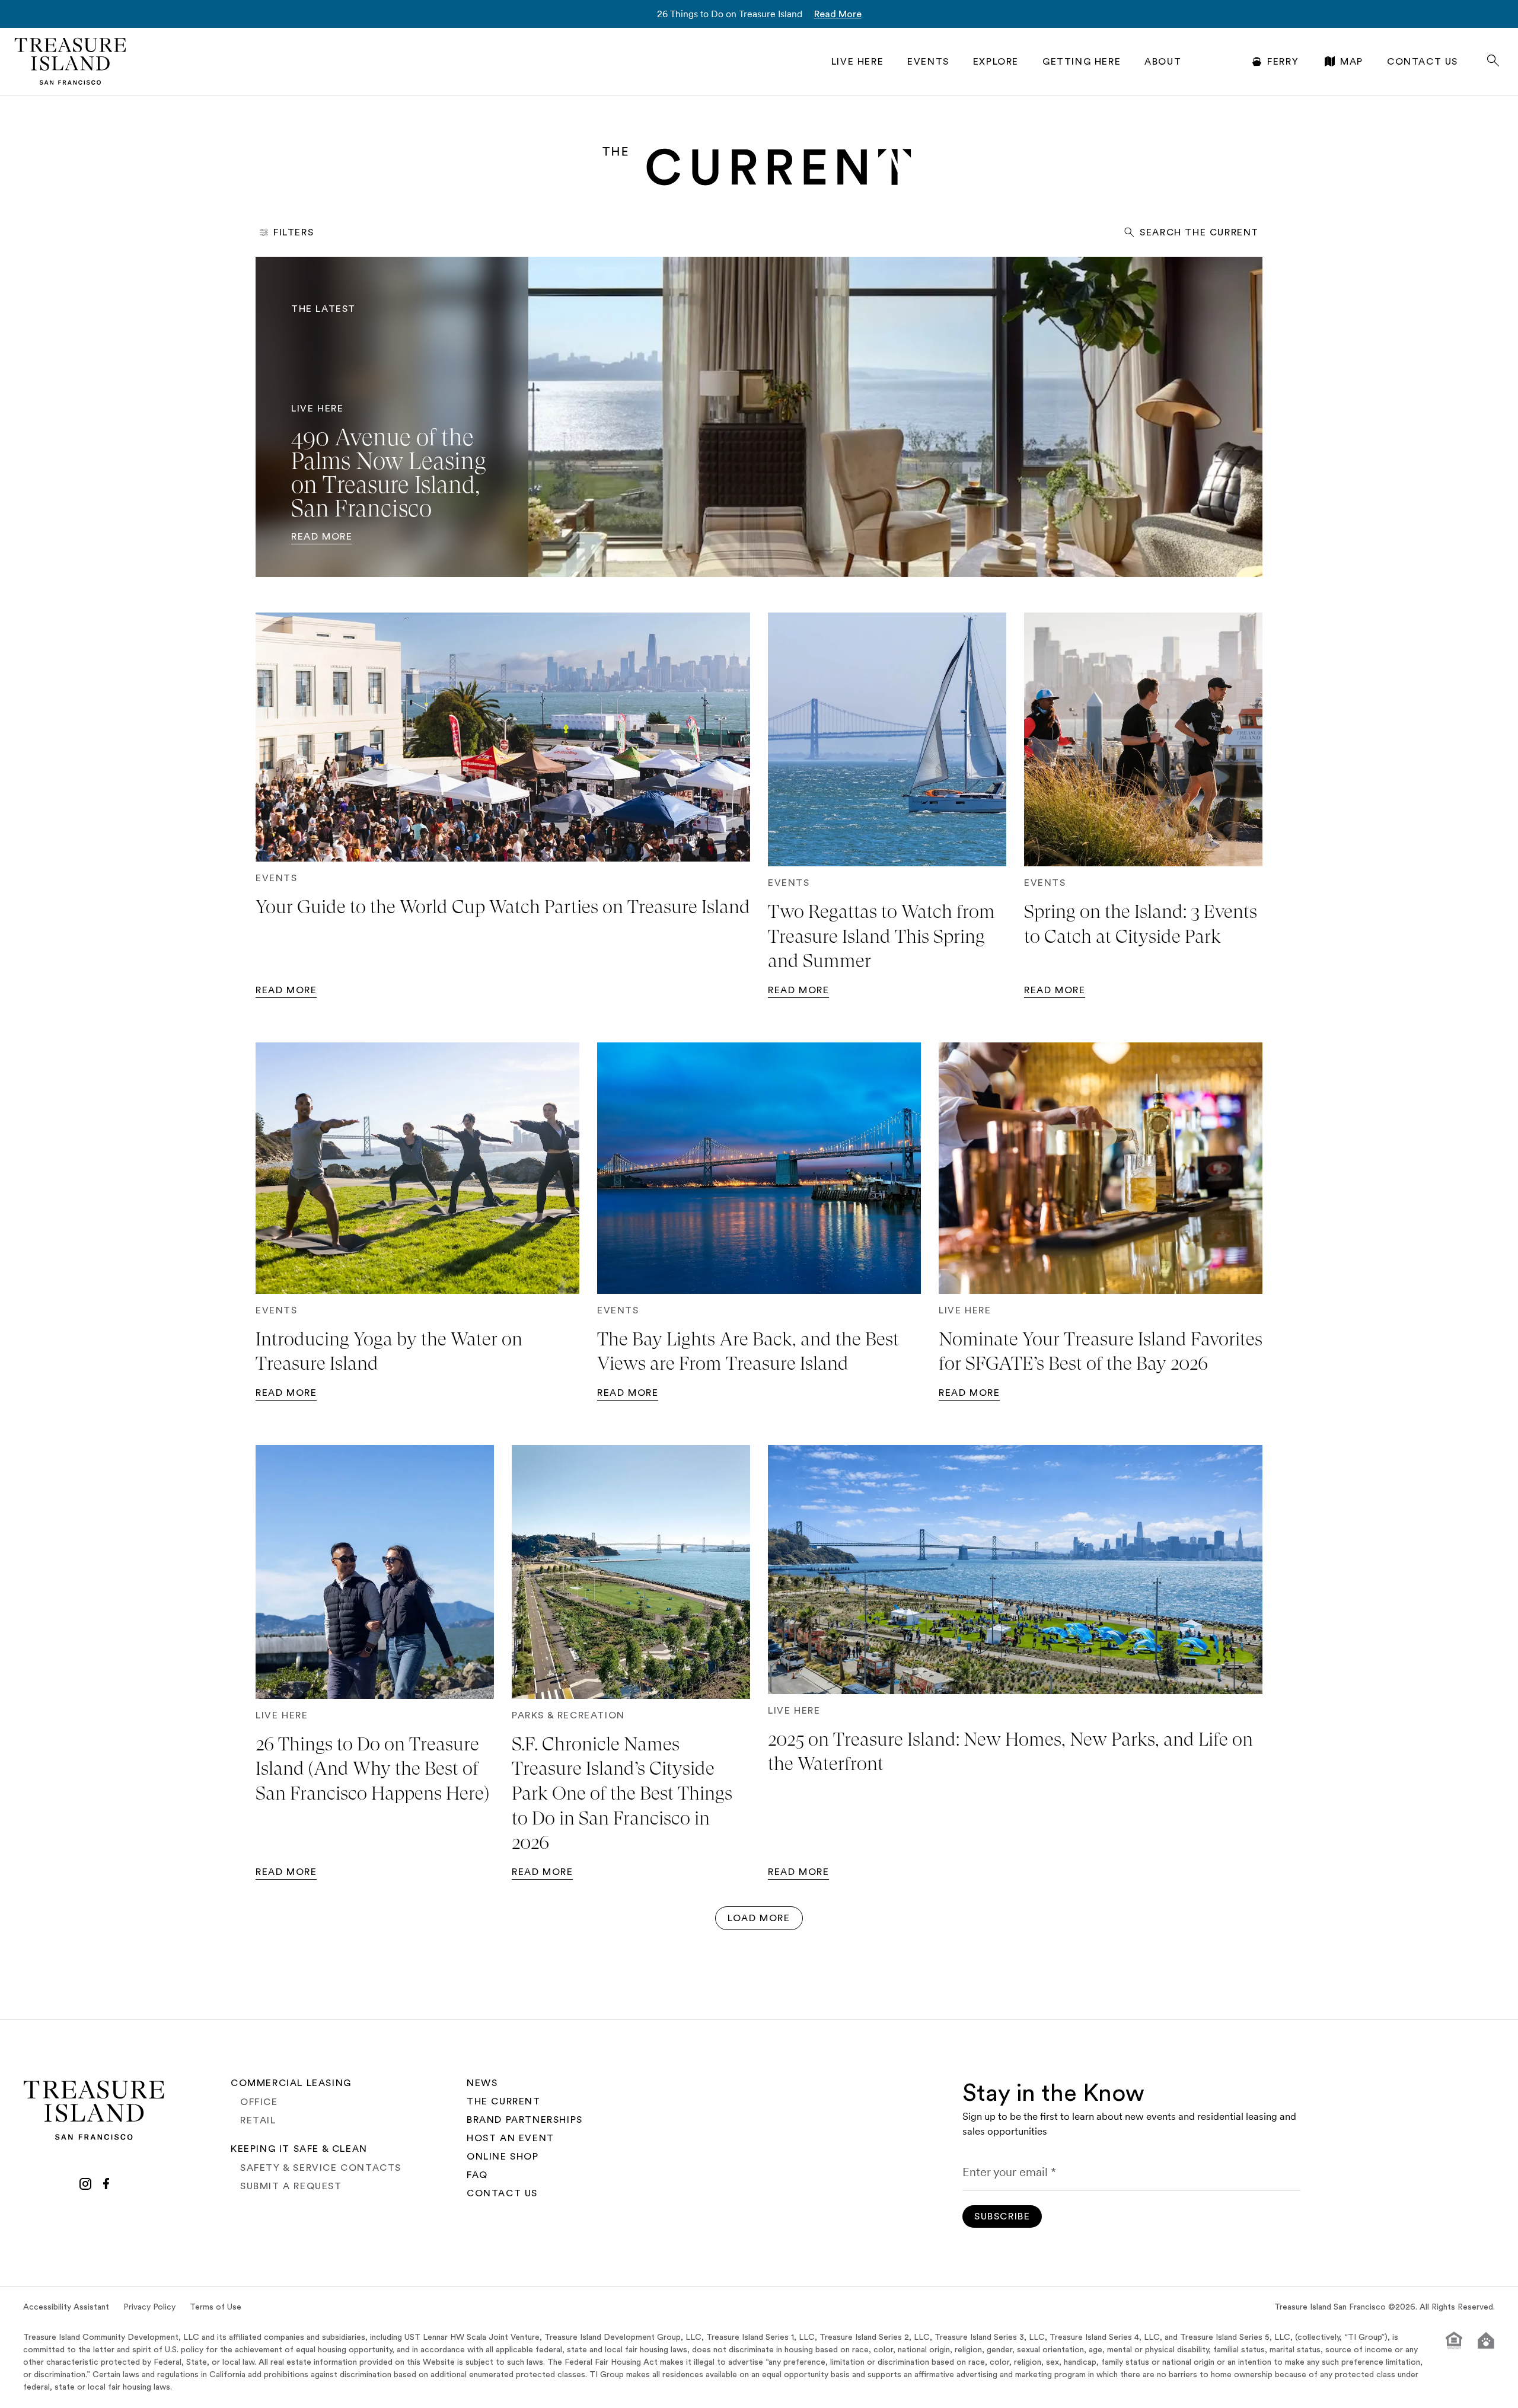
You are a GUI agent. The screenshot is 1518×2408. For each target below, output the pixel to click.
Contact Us (1423, 62)
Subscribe (1002, 2216)
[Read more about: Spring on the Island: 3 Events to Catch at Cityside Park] (1143, 739)
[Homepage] (71, 61)
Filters (294, 232)
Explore (996, 62)
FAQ (477, 2175)
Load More (759, 1918)
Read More (838, 14)
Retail (258, 2120)
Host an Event (511, 2138)
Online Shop (503, 2157)
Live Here (857, 62)
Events (928, 62)
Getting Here (1082, 62)
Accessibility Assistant (66, 2307)
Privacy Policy (149, 2307)
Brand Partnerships (525, 2120)
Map (1352, 62)
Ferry (1283, 62)
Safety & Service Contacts (321, 2168)
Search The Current (1199, 232)
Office (259, 2102)
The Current (504, 2101)
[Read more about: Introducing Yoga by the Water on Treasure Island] (417, 1168)
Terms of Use (216, 2307)
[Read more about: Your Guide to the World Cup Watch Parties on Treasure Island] (503, 737)
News (482, 2083)
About (1163, 62)
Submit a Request (291, 2186)
